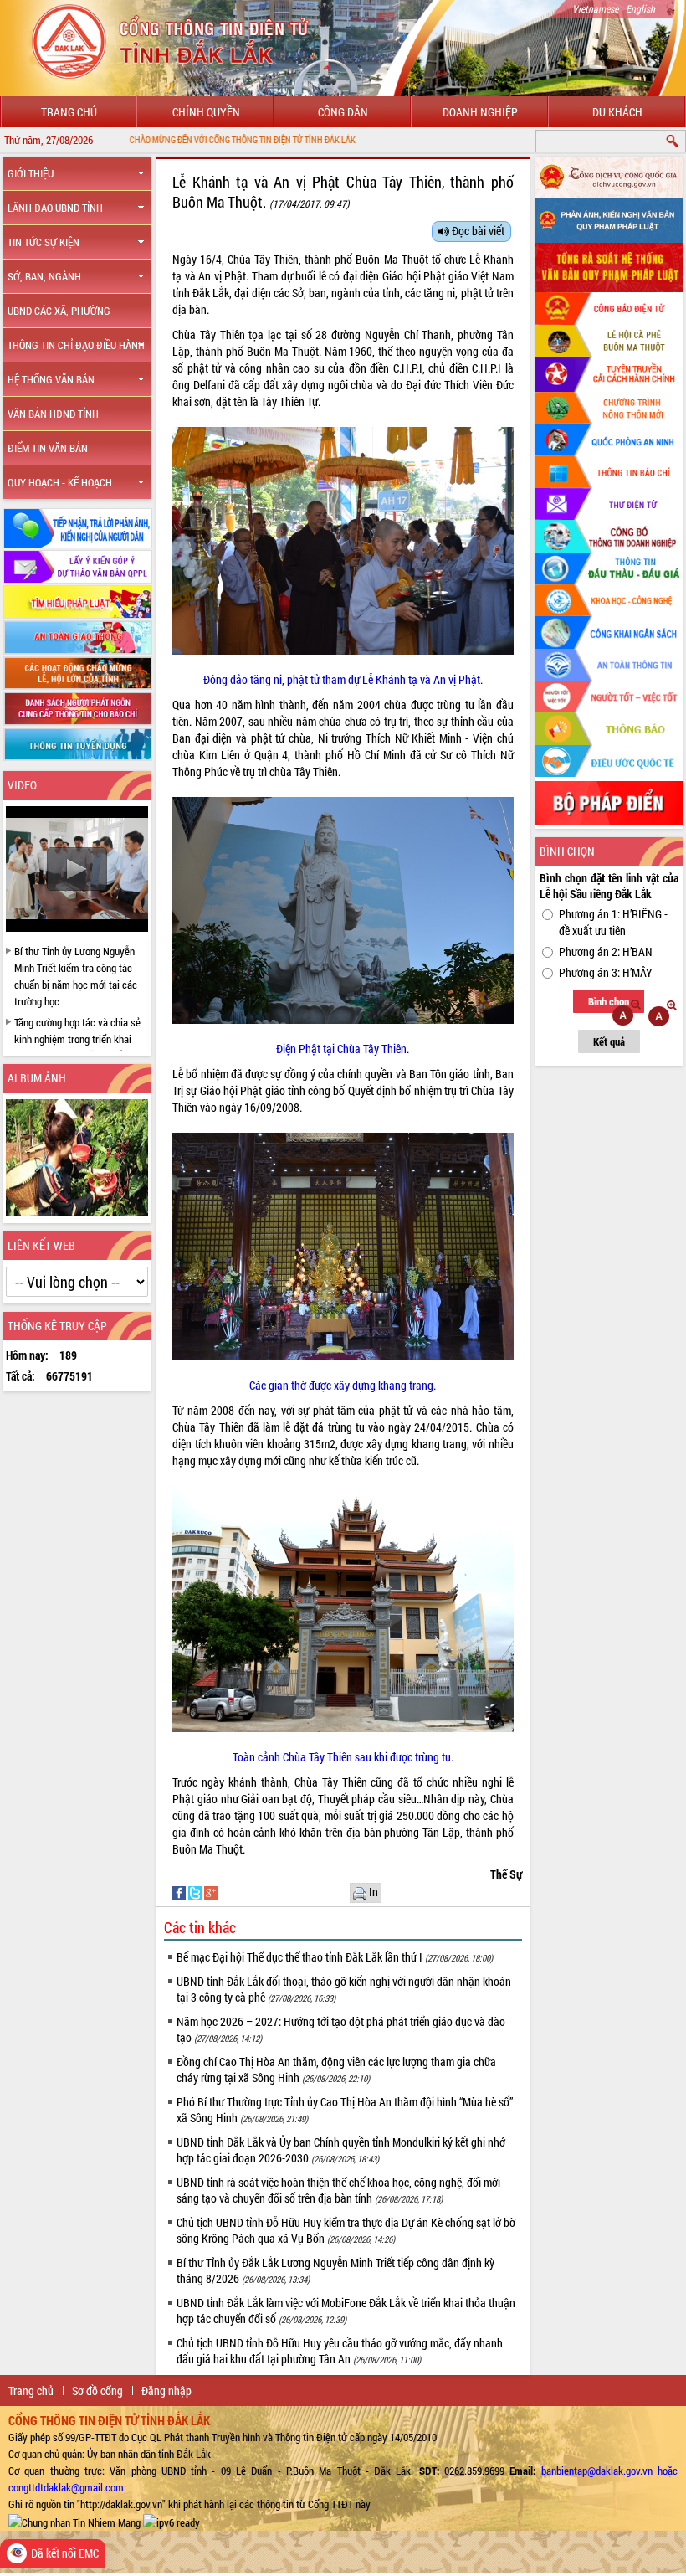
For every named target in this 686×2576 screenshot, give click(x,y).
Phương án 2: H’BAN (606, 951)
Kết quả (609, 1041)
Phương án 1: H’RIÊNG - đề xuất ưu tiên (613, 922)
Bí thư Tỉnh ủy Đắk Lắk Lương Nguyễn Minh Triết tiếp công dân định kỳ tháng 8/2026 (335, 2270)
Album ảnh (37, 1078)
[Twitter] (196, 1891)
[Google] (211, 1891)
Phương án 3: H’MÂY (606, 972)
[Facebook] (180, 1891)
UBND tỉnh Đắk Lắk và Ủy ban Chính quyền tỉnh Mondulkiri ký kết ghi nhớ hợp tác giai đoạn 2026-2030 (341, 2150)
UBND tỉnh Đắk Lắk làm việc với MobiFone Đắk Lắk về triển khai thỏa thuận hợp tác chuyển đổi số (346, 2311)
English (640, 8)
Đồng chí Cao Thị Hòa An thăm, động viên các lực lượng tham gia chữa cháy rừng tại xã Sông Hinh (336, 2070)
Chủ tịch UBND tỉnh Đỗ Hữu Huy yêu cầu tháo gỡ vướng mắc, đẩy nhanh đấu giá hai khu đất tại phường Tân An (340, 2351)
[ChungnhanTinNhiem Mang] (74, 2521)
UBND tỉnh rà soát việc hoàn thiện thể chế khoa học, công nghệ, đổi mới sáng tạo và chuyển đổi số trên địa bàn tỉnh (338, 2190)
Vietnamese (595, 8)
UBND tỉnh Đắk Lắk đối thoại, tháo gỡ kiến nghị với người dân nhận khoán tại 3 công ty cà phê (344, 1989)
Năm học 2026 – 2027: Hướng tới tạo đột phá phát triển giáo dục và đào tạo (341, 2029)
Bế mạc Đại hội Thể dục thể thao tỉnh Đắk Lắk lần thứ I (335, 1957)
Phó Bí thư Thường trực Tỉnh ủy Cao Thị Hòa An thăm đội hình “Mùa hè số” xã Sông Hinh (345, 2110)
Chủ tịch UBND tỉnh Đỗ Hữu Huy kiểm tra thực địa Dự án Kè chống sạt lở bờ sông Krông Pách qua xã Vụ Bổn (346, 2230)
